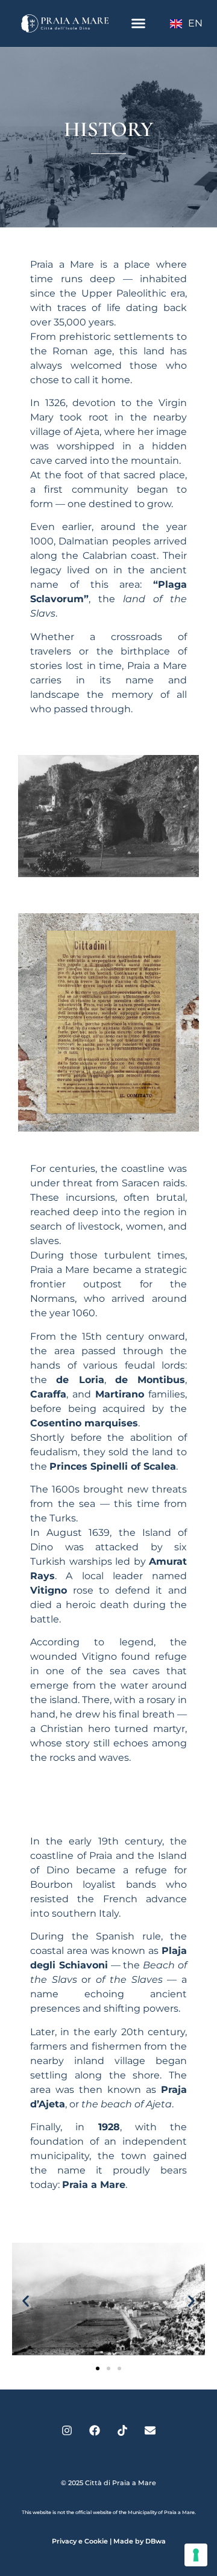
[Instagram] (67, 2430)
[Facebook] (95, 2430)
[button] (138, 23)
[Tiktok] (122, 2430)
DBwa (156, 2541)
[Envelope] (150, 2430)
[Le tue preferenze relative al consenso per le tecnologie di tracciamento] (196, 2555)
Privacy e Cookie (80, 2541)
